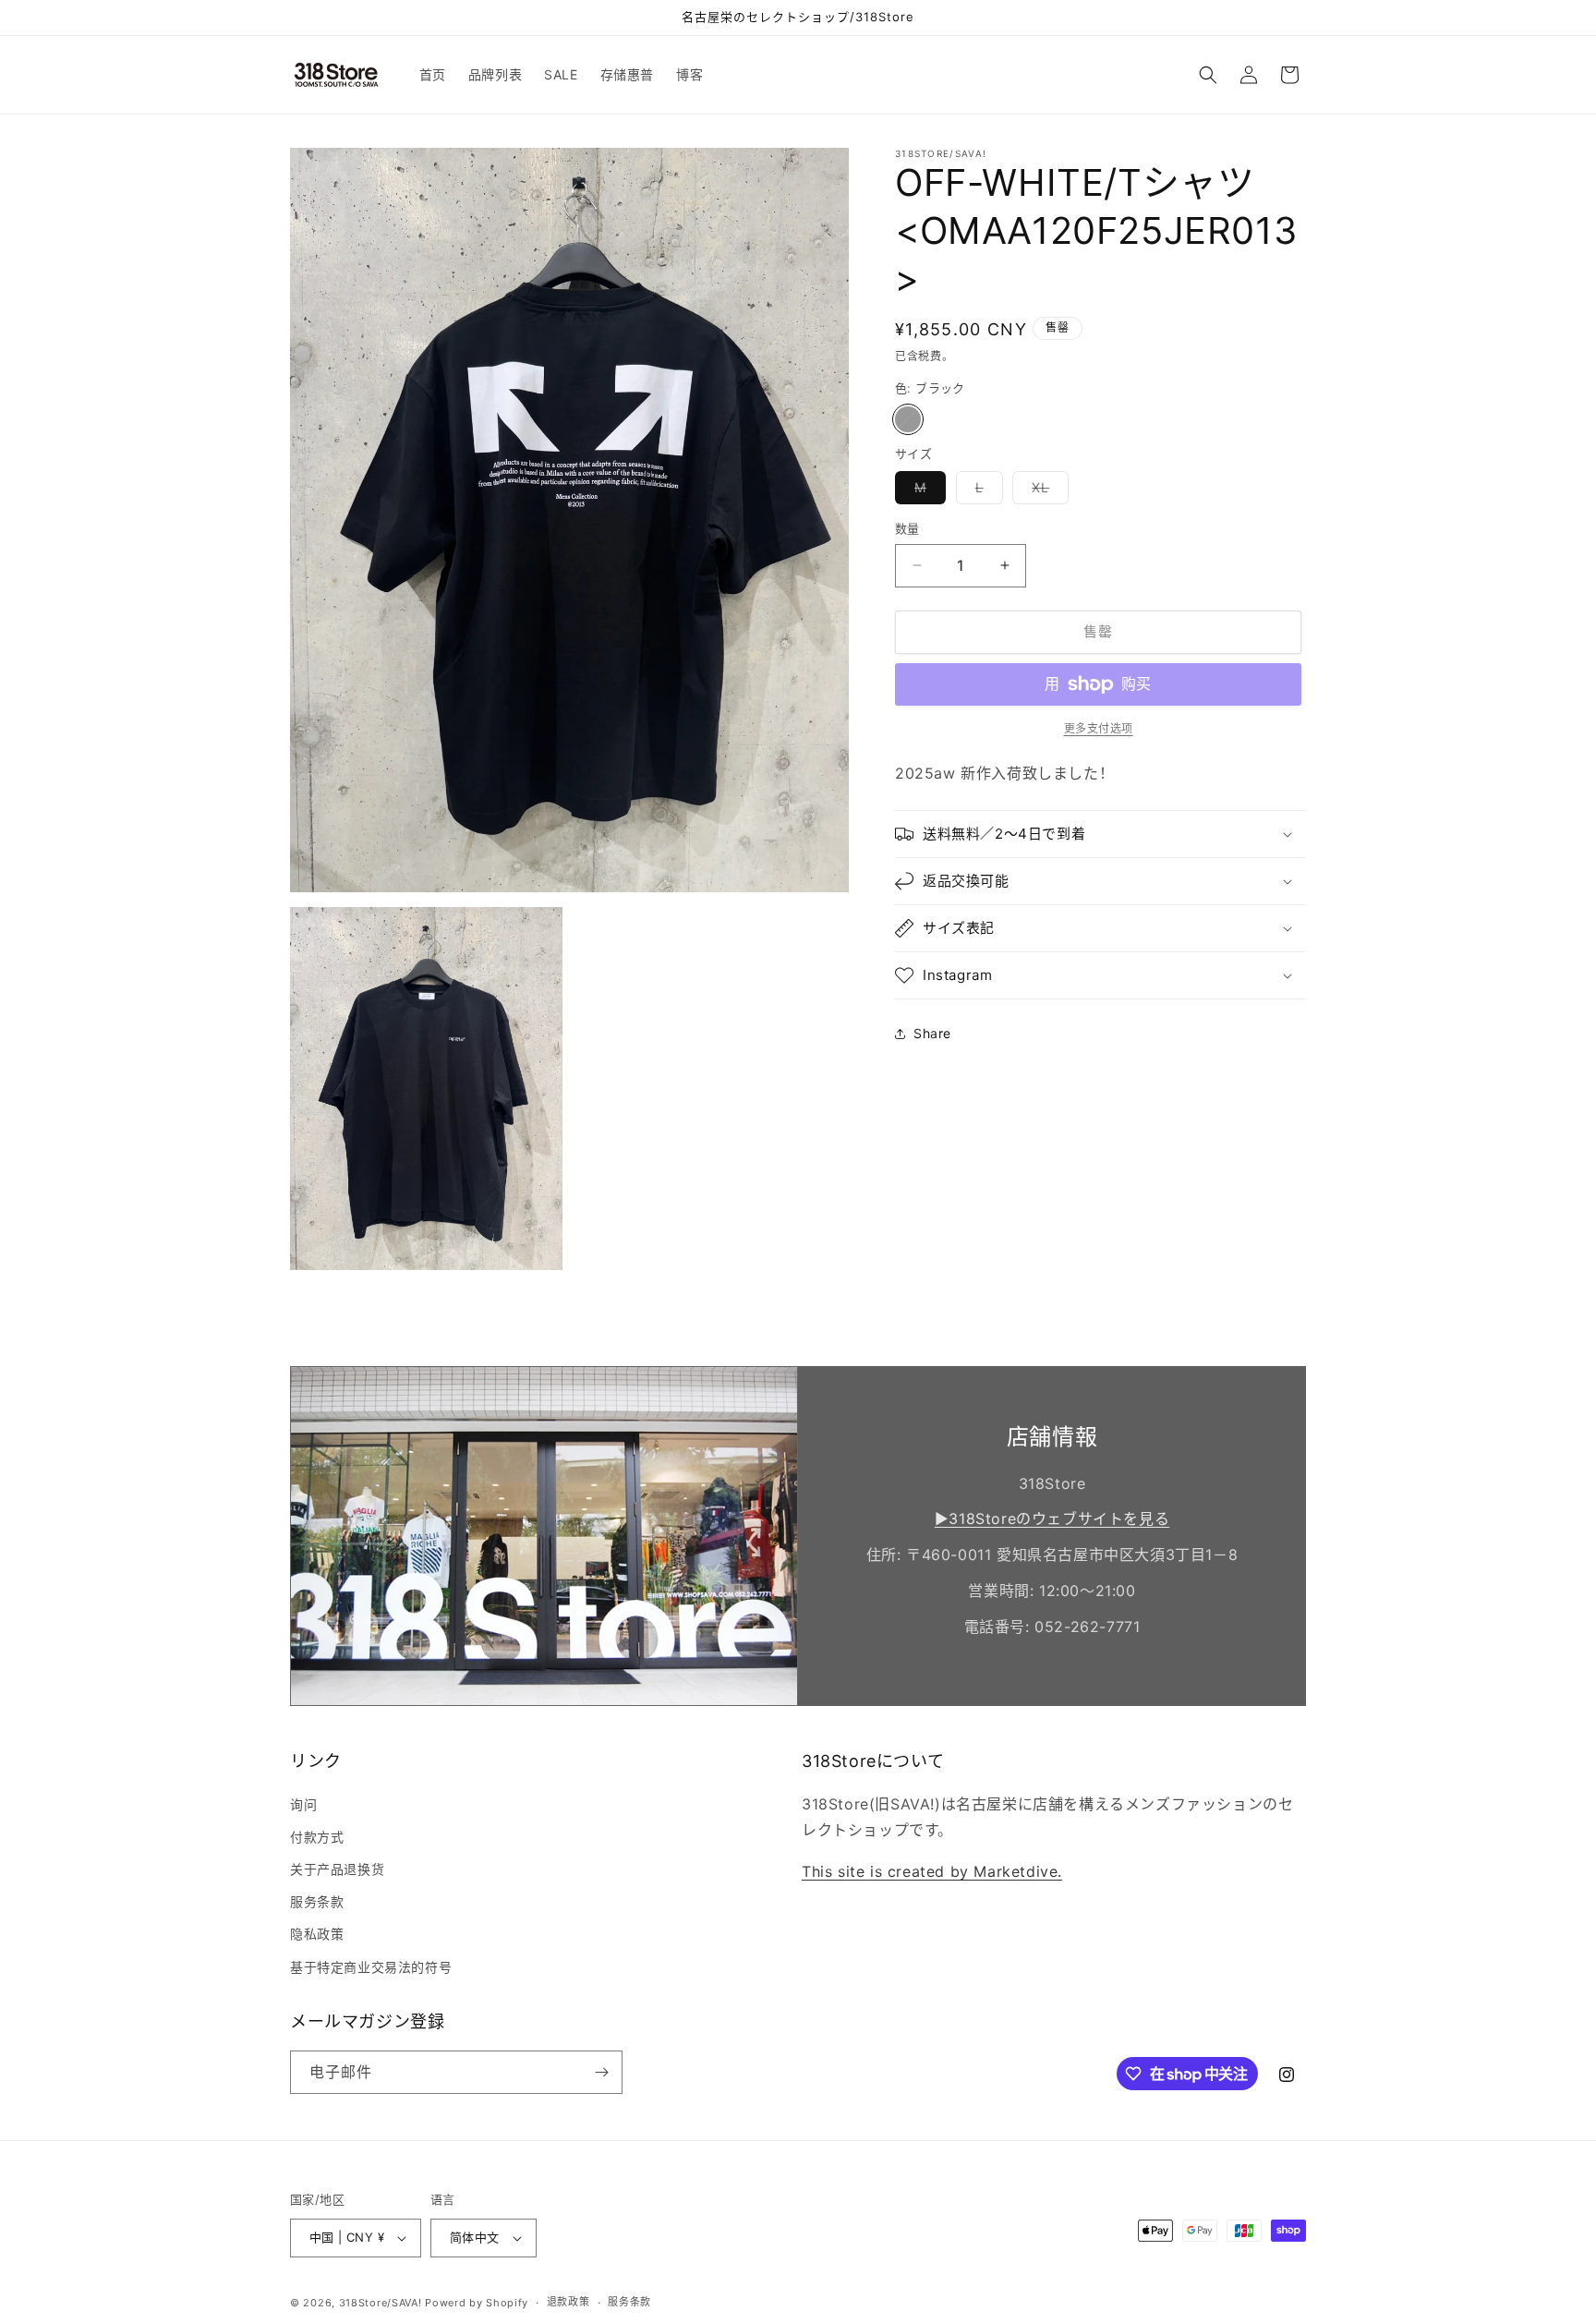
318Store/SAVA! (381, 2303)
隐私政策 (317, 1934)
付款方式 (317, 1837)
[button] (1208, 75)
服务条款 (317, 1901)
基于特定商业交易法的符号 (371, 1967)
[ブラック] (908, 419)
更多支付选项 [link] (1099, 728)
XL (1047, 491)
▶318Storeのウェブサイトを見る (1052, 1518)
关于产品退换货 (337, 1869)
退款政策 (568, 2302)
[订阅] (601, 2072)
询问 (303, 1804)
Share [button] (932, 1033)
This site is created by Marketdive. (932, 1871)
